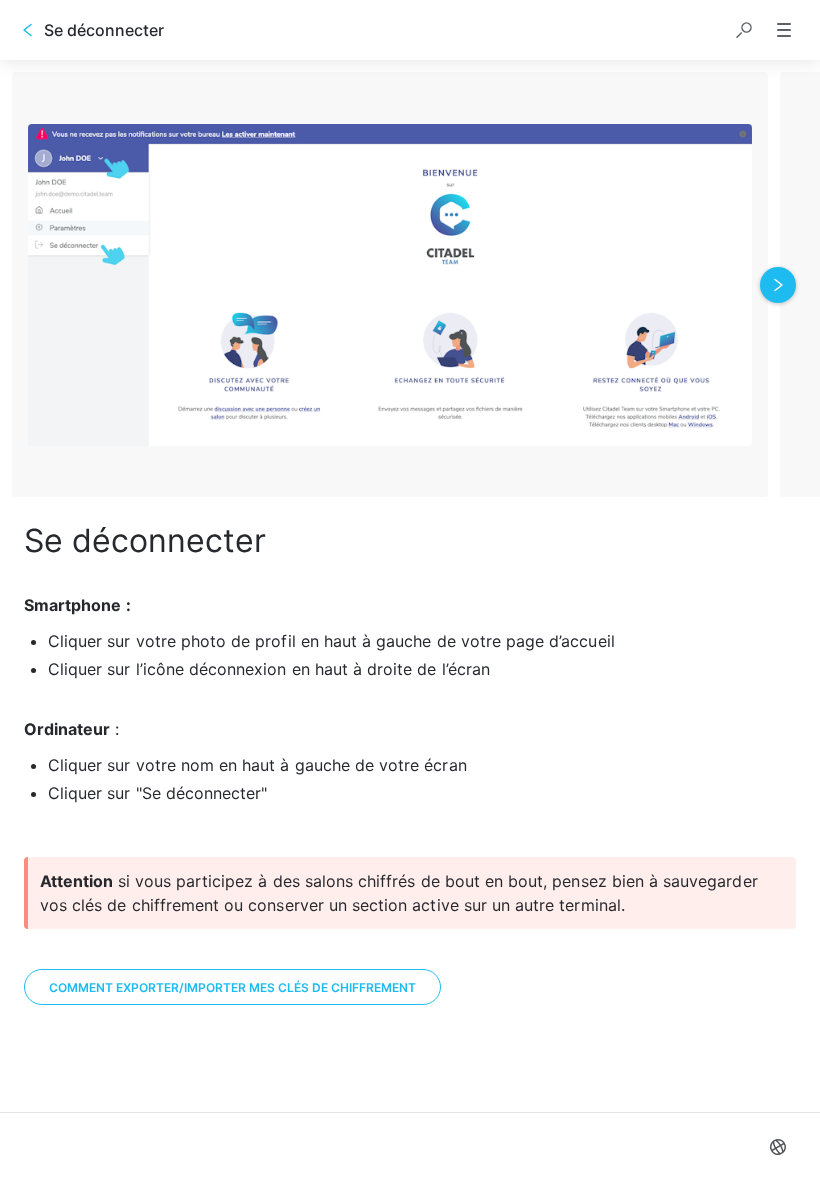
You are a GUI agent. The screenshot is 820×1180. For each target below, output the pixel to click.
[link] (232, 987)
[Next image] (778, 285)
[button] (744, 30)
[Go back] (28, 30)
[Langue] (778, 1147)
